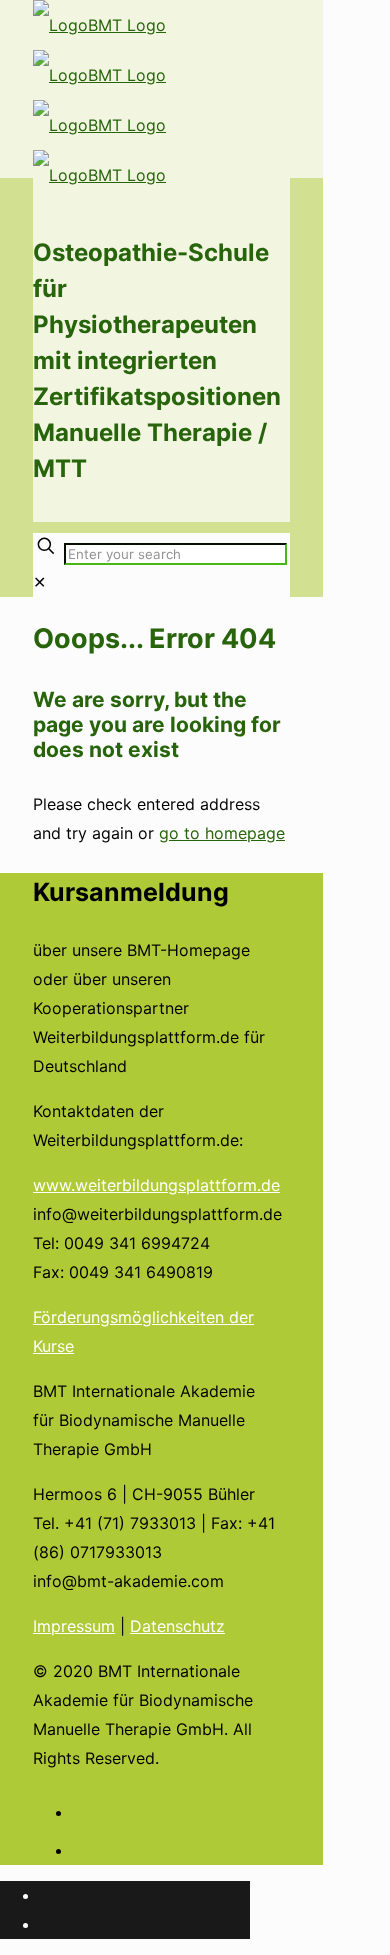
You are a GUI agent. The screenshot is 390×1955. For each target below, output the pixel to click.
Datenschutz (177, 1626)
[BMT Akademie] (99, 100)
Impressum (74, 1626)
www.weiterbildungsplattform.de (156, 1185)
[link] (39, 582)
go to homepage (222, 833)
